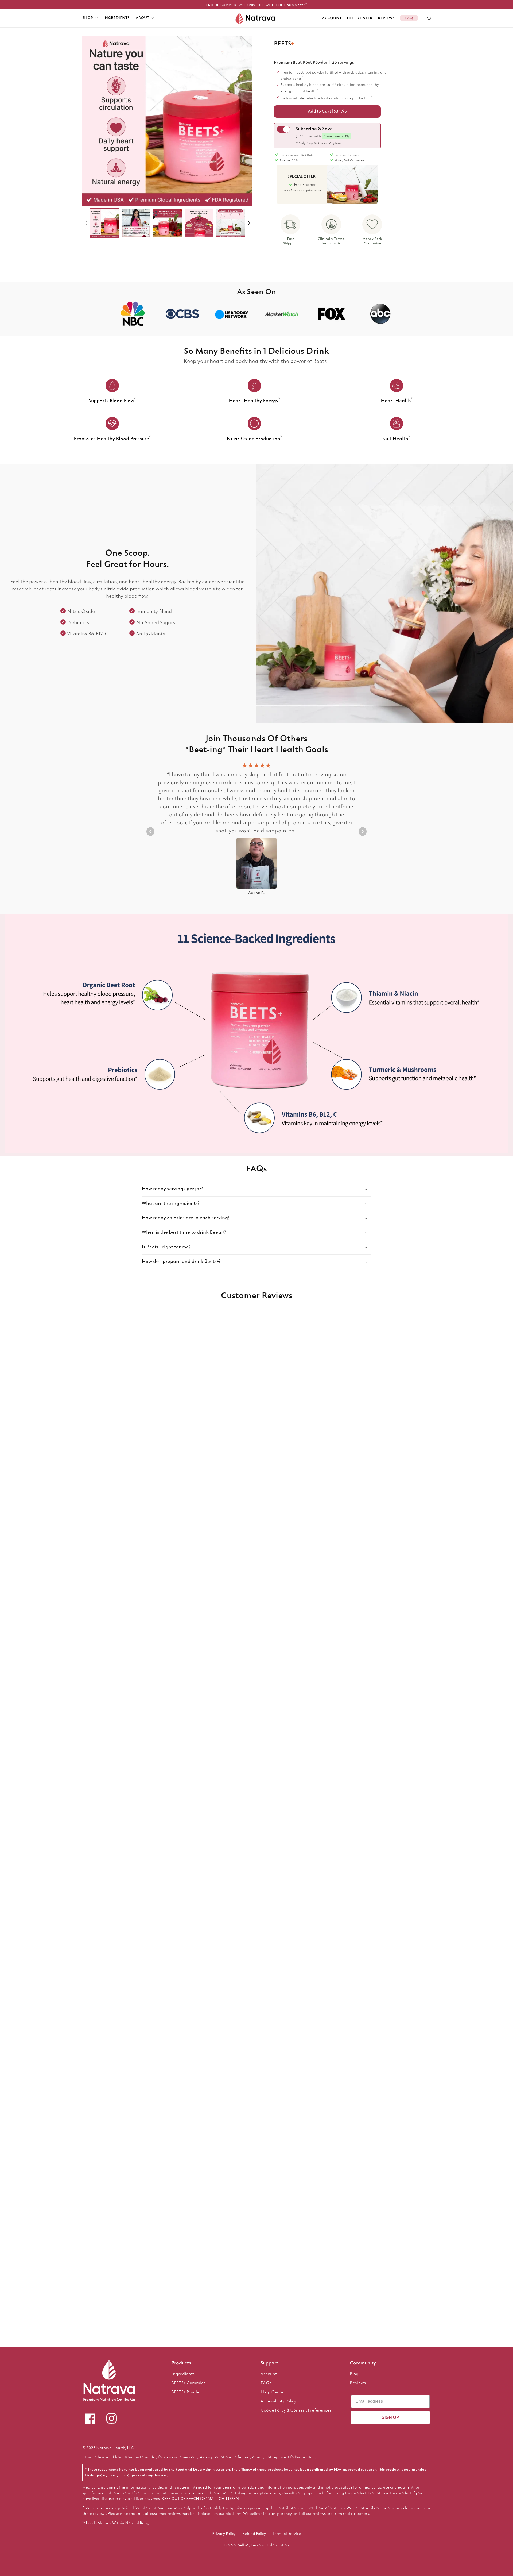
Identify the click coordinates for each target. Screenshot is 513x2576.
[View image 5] (231, 223)
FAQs (266, 2383)
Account (332, 18)
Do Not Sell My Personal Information (257, 2545)
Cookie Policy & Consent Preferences (296, 2410)
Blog (354, 2374)
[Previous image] (85, 223)
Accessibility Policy (278, 2401)
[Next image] (249, 223)
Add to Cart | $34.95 (327, 112)
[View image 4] (199, 223)
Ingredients (183, 2374)
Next (363, 831)
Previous (150, 831)
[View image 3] (168, 223)
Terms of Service (287, 2534)
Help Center (360, 18)
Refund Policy (254, 2534)
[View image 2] (136, 223)
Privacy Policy (224, 2534)
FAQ (409, 18)
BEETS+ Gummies (188, 2383)
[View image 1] (104, 223)
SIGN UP (390, 2417)
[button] (90, 18)
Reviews (386, 18)
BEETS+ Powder (186, 2392)
